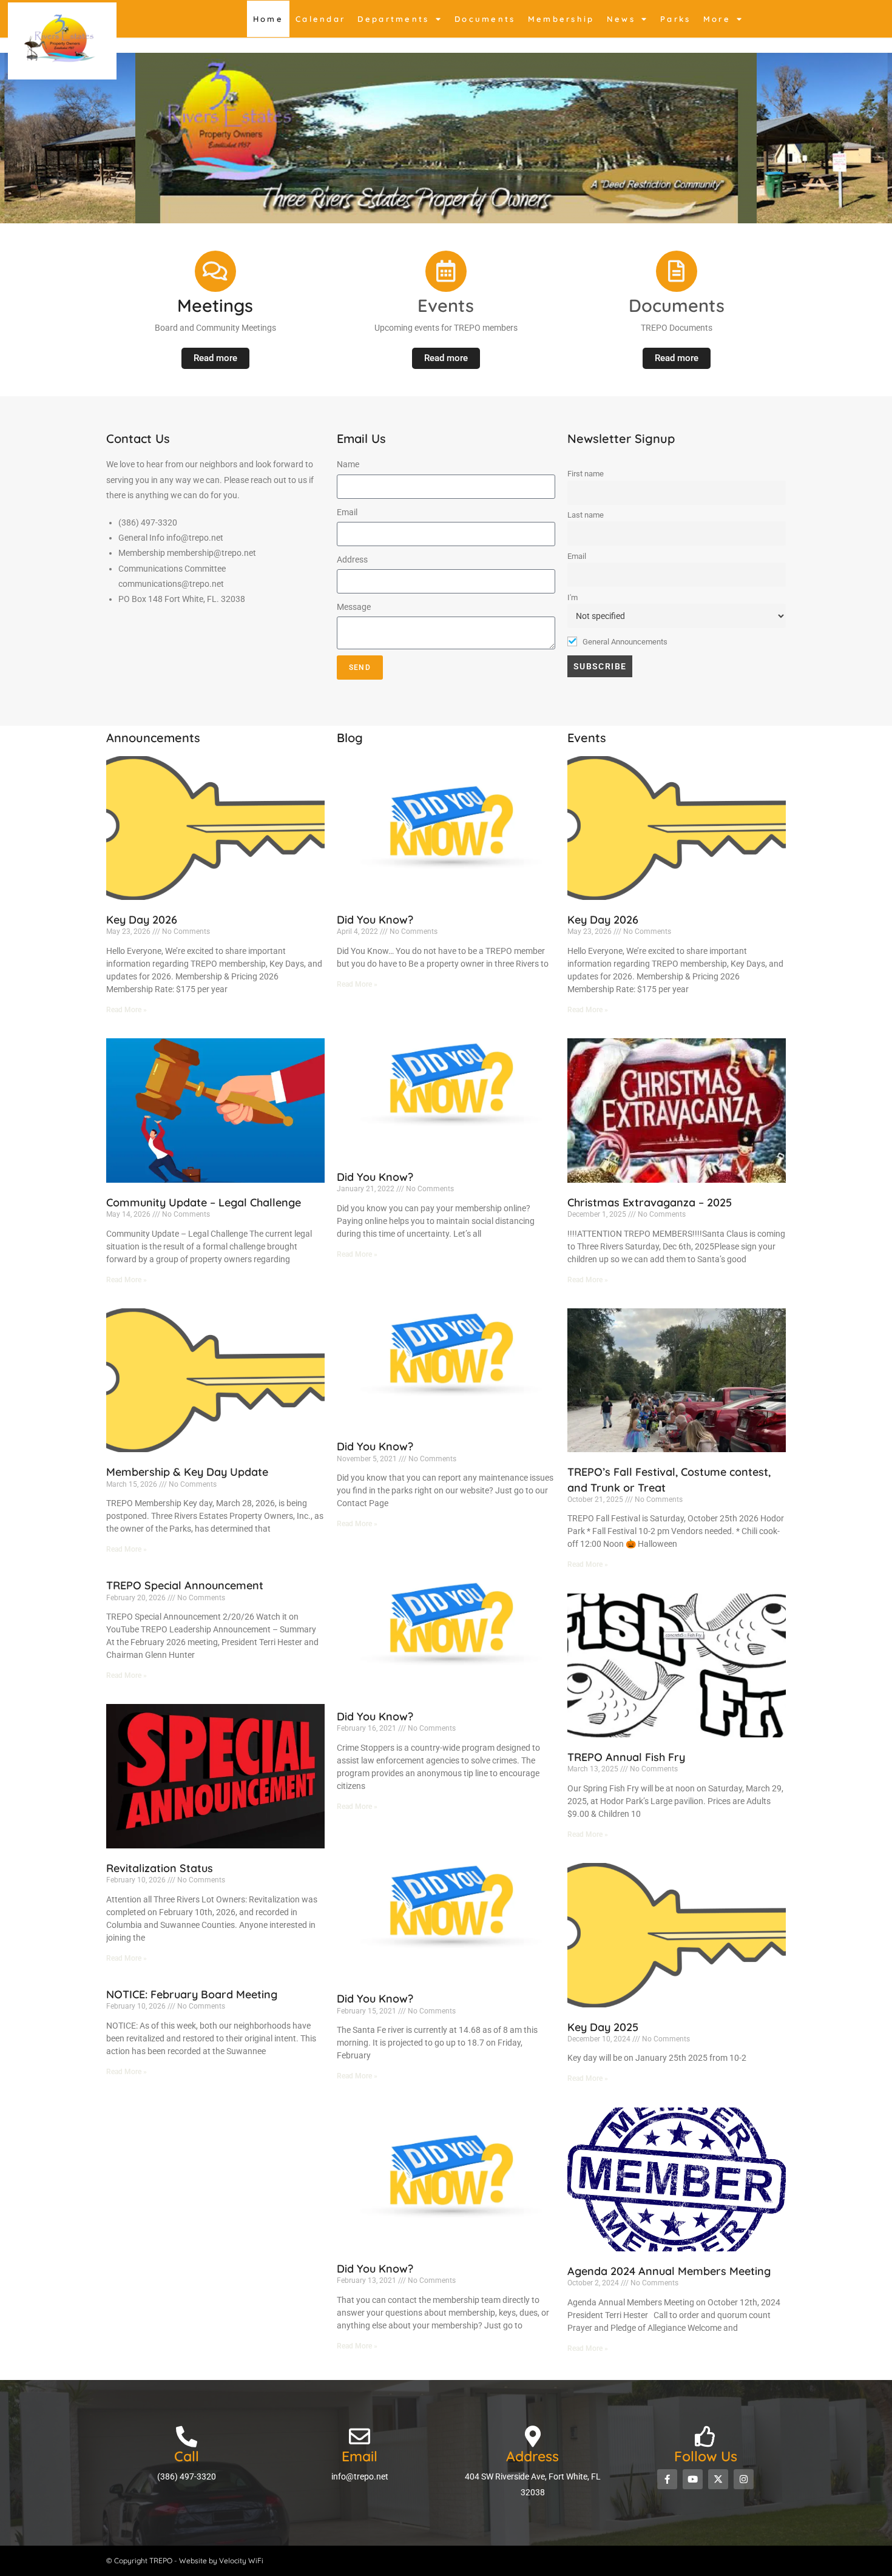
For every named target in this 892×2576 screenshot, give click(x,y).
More (717, 19)
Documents (485, 19)
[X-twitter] (718, 2479)
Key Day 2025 (603, 2027)
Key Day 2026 (142, 920)
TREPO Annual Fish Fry (626, 1757)
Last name (586, 515)
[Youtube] (693, 2479)
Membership (561, 19)
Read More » (127, 1010)
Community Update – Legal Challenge (204, 1202)
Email (347, 512)
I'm (573, 597)
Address (352, 559)
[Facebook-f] (667, 2479)
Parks (676, 19)
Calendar (320, 19)
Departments (393, 19)
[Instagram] (744, 2479)
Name (348, 464)
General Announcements (624, 642)
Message (354, 607)
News (621, 19)
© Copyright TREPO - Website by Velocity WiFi (185, 2561)
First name (586, 474)
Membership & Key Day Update (187, 1472)
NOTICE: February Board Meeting (192, 1994)
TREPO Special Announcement (185, 1585)
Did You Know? (375, 920)
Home (268, 19)
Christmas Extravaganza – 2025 (650, 1202)
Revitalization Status (160, 1868)
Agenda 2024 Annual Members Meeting (669, 2271)
